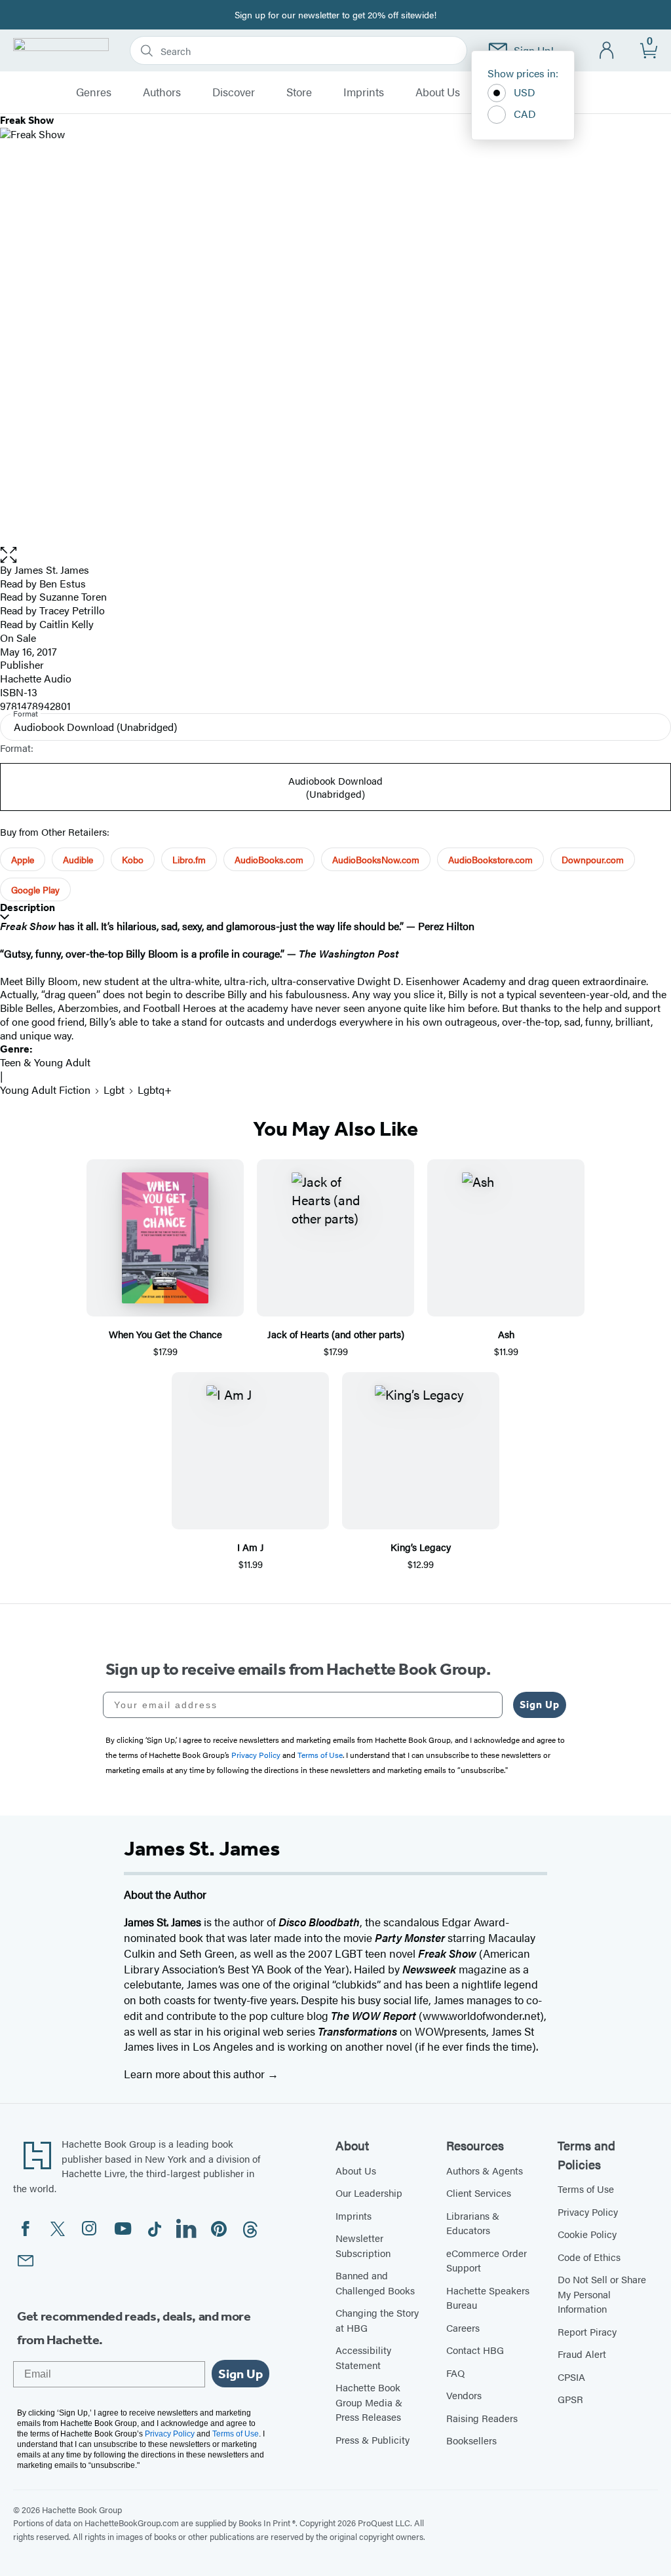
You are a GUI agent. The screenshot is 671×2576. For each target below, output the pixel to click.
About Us (438, 92)
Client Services (479, 2193)
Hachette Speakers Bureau (488, 2298)
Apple (23, 859)
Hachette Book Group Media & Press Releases (369, 2402)
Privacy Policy (588, 2212)
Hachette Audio (36, 678)
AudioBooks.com (269, 859)
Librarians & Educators (473, 2223)
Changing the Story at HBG (377, 2320)
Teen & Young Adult (45, 1062)
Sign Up (540, 1705)
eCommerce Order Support (487, 2260)
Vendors (464, 2395)
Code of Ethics (589, 2257)
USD (525, 92)
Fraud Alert (582, 2354)
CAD (525, 114)
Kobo (133, 859)
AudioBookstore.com (490, 859)
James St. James (52, 569)
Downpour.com (593, 859)
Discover (234, 92)
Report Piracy (587, 2331)
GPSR (570, 2399)
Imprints (364, 92)
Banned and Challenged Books (375, 2283)
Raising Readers (482, 2418)
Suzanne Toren (73, 596)
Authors (162, 92)
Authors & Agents (485, 2170)
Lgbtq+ (155, 1090)
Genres (94, 92)
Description (28, 907)
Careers (463, 2327)
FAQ (455, 2373)
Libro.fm (189, 859)
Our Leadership (369, 2193)
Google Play (35, 889)
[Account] (607, 51)
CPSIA (571, 2377)
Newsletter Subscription (363, 2245)
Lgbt (114, 1090)
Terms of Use (586, 2189)
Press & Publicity (373, 2439)
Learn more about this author (196, 2074)
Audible (78, 859)
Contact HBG (475, 2350)
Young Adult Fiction (45, 1090)
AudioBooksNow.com (376, 859)
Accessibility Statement (363, 2357)
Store (299, 92)
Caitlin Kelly (67, 624)
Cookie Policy (587, 2234)
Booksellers (471, 2440)
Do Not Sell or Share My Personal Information (602, 2294)
